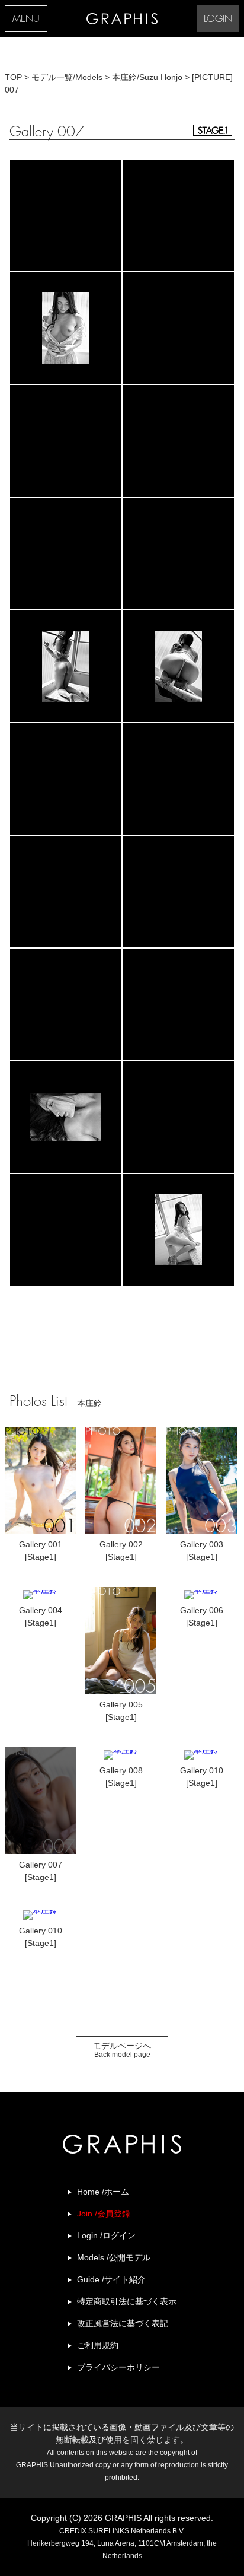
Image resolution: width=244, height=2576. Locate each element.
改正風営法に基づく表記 (123, 2323)
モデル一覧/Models (67, 77)
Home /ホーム (103, 2192)
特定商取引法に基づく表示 (127, 2301)
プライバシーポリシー (118, 2367)
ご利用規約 (98, 2345)
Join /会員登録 (104, 2214)
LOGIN (218, 19)
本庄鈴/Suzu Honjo (147, 77)
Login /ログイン (106, 2235)
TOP (13, 77)
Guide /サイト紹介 (111, 2279)
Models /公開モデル (114, 2257)
